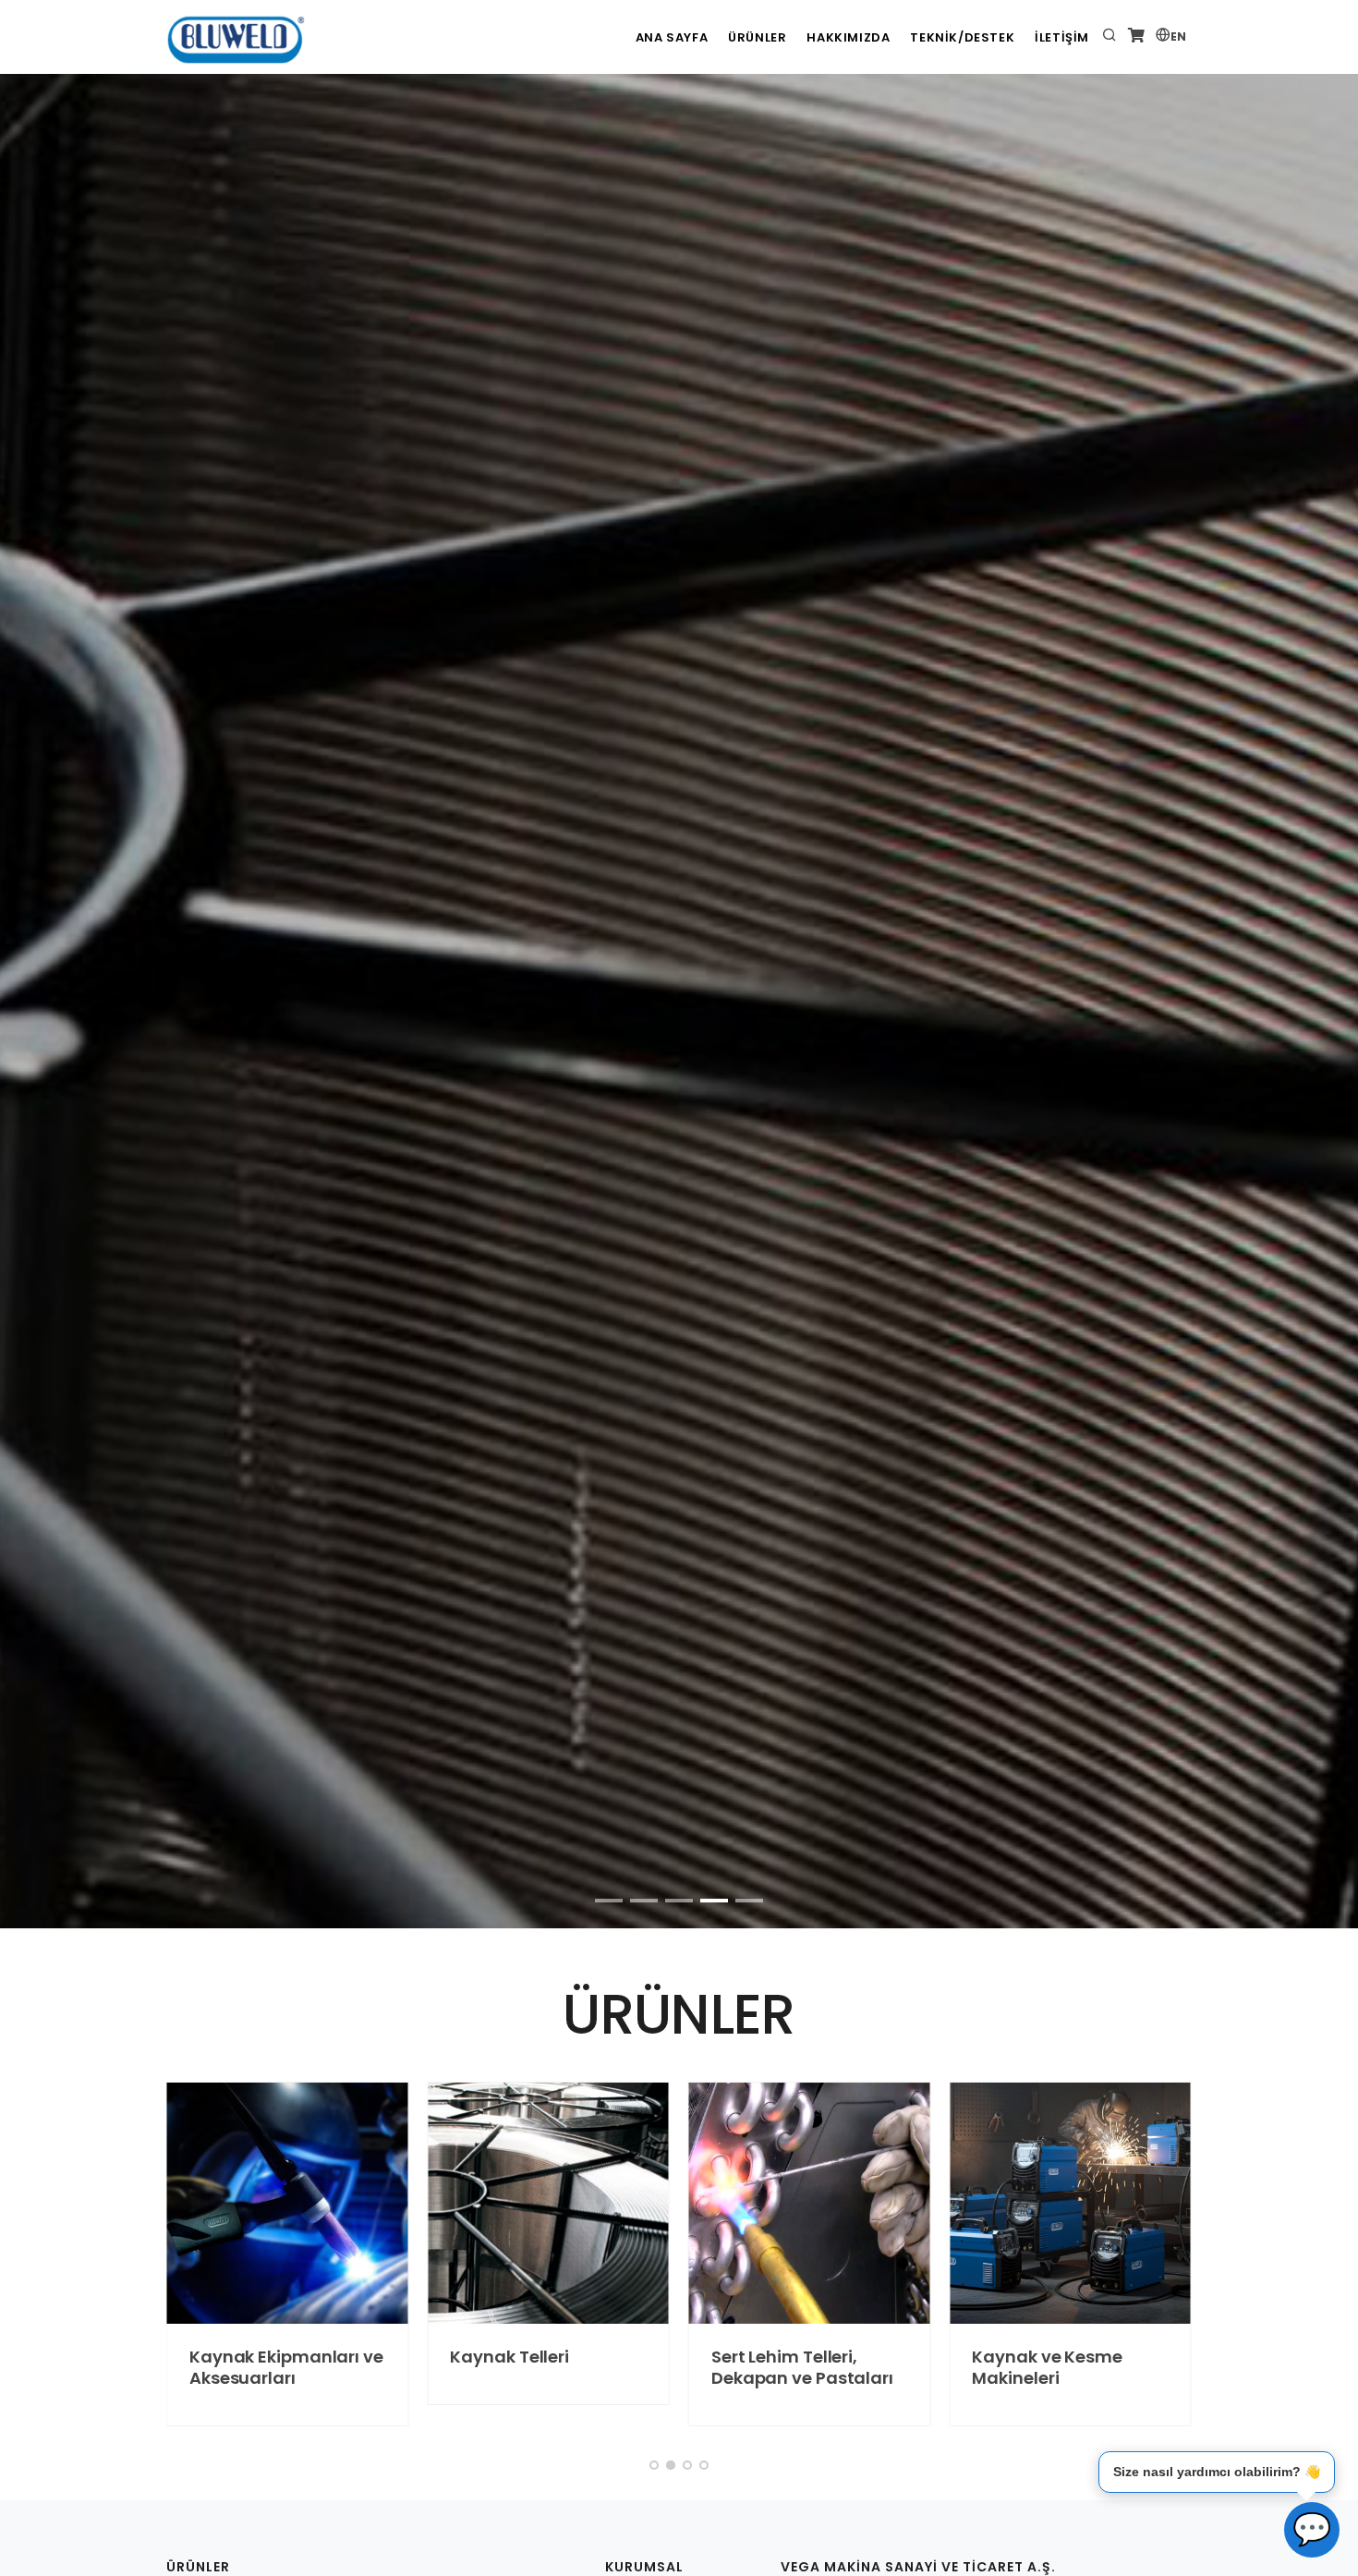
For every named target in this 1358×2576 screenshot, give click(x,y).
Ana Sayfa (672, 37)
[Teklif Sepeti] (1136, 37)
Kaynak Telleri (509, 2357)
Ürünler (757, 37)
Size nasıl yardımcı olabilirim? (1217, 2472)
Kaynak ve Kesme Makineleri (1047, 2367)
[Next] (1322, 738)
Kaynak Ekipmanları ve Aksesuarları (286, 2367)
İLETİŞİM (1062, 37)
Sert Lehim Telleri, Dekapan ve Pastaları (802, 2367)
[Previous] (36, 738)
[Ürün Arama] (1109, 37)
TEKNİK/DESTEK (962, 37)
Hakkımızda (848, 37)
